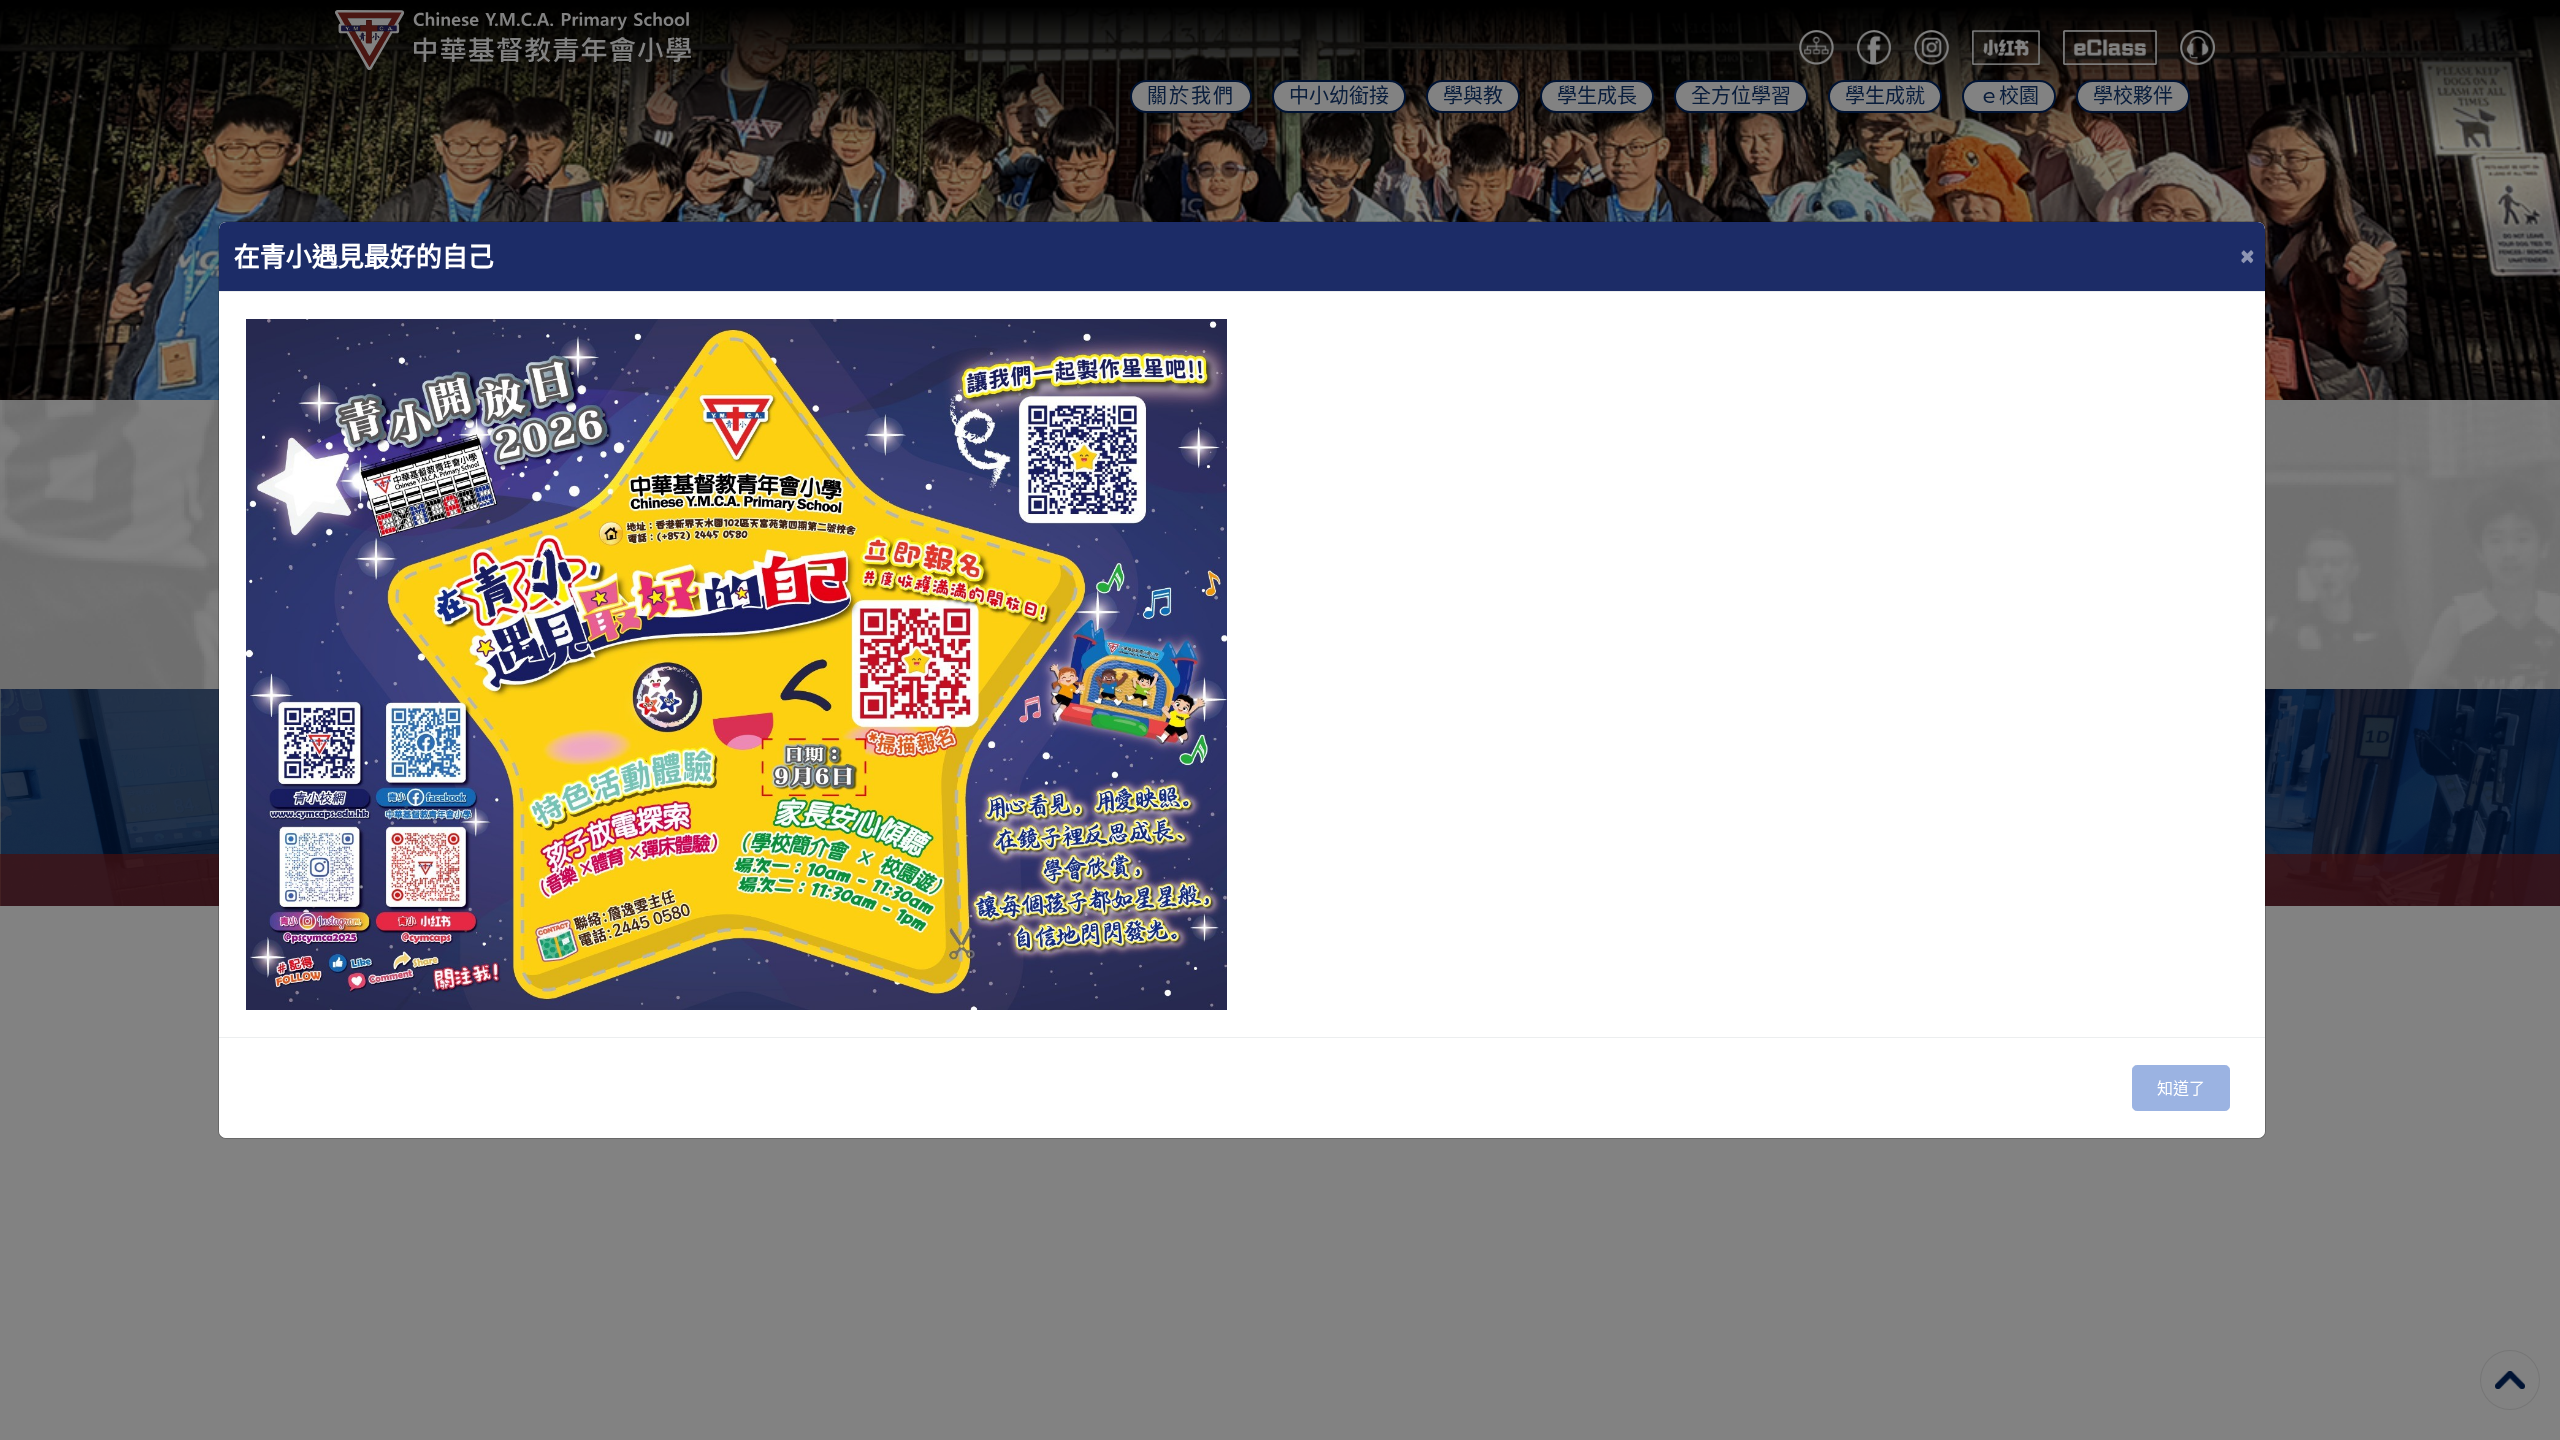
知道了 (2181, 1088)
